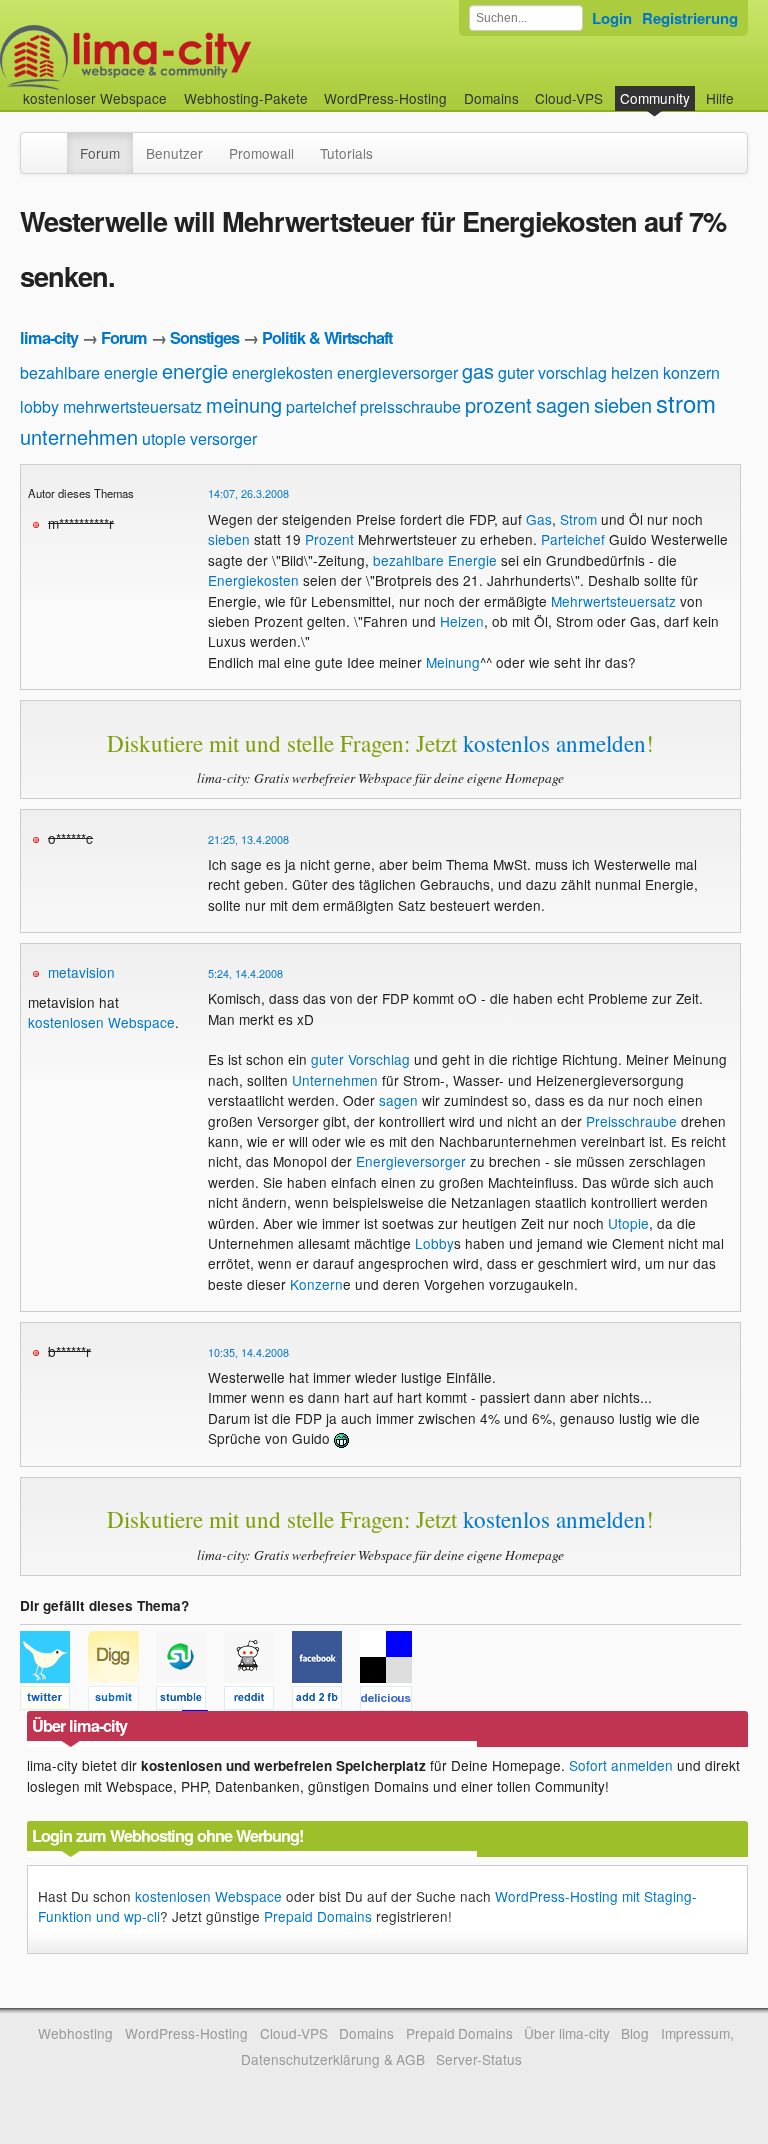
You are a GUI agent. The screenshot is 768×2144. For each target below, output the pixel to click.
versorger (223, 438)
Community (655, 98)
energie (195, 370)
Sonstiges (204, 337)
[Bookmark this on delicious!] (392, 1701)
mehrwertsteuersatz (132, 406)
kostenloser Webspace (95, 98)
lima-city (49, 337)
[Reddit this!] (258, 1701)
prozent (498, 404)
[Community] (54, 143)
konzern (691, 372)
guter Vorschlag (360, 1059)
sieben (623, 404)
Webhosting (75, 2033)
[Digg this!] (122, 1701)
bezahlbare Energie (435, 560)
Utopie (628, 1223)
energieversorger (397, 372)
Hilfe (720, 98)
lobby (39, 406)
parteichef (321, 406)
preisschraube (410, 406)
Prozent (329, 539)
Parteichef (573, 539)
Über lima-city (566, 2033)
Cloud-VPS (569, 98)
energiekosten (282, 372)
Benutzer (174, 153)
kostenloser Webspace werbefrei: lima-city (200, 57)
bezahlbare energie (89, 372)
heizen (635, 372)
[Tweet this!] (54, 1701)
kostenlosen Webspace (101, 1022)
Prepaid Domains (318, 1916)
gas (478, 370)
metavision (81, 972)
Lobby (434, 1243)
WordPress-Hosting (385, 98)
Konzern (316, 1284)
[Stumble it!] (190, 1701)
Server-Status (479, 2059)
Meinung (453, 662)
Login (612, 18)
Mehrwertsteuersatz (613, 601)
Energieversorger (411, 1161)
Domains (491, 98)
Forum (100, 153)
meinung (244, 404)
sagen (563, 404)
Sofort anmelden (621, 1765)
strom (686, 402)
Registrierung (690, 18)
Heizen (462, 621)
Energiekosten (253, 580)
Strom (578, 519)
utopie (164, 438)
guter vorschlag (552, 372)
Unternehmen (335, 1080)
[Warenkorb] (750, 88)
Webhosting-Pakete (246, 98)
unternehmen (79, 436)
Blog (635, 2033)
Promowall (261, 153)
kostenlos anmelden (554, 743)
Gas (539, 519)
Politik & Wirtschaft (327, 337)
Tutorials (346, 153)
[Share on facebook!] (326, 1701)
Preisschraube (631, 1121)
